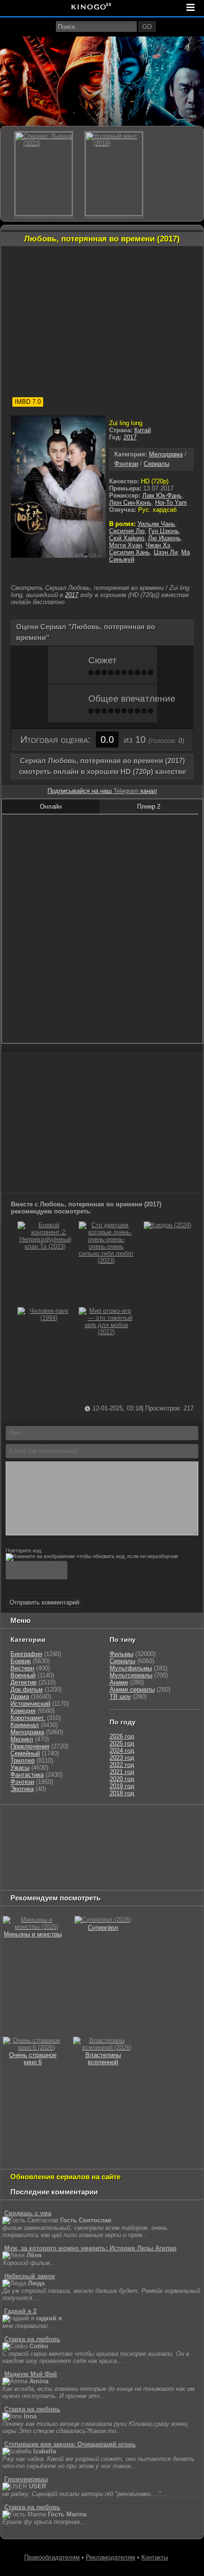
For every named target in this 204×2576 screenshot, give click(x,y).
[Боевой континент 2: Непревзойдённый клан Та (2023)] (45, 1246)
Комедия (23, 1711)
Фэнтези (126, 464)
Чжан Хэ (158, 545)
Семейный (25, 1753)
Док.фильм (27, 1689)
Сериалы (157, 464)
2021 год (122, 1772)
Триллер (23, 1760)
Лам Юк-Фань (162, 495)
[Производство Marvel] (44, 1868)
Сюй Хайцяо (127, 538)
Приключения (30, 1746)
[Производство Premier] (139, 1868)
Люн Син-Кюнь (130, 503)
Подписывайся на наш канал (102, 791)
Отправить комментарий (44, 1602)
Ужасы (20, 1768)
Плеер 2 (149, 807)
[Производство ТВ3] (167, 1821)
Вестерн (22, 1668)
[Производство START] (180, 1868)
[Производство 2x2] (145, 1821)
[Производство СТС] (46, 1821)
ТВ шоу (120, 1697)
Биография (26, 1654)
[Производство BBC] (22, 1845)
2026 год (122, 1736)
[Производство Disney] (182, 1857)
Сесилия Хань (130, 552)
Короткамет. (28, 1718)
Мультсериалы (131, 1675)
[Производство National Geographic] (158, 1833)
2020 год (122, 1779)
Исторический (30, 1704)
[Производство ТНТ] (17, 1833)
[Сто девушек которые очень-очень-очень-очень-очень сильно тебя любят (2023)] (106, 1261)
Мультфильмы (131, 1668)
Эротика (22, 1789)
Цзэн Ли (166, 552)
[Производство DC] (12, 1868)
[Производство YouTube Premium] (58, 1833)
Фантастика (27, 1775)
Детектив (23, 1682)
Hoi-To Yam (171, 503)
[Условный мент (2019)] (114, 174)
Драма (20, 1697)
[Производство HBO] (98, 1857)
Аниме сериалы (132, 1689)
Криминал (25, 1725)
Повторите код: (24, 1551)
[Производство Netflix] (137, 1857)
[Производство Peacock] (27, 1880)
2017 (130, 437)
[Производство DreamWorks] (43, 1857)
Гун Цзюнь (164, 531)
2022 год (122, 1765)
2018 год (122, 1793)
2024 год (122, 1751)
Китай (143, 430)
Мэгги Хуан (125, 545)
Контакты (155, 2557)
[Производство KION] (77, 1821)
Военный (23, 1675)
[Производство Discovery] (108, 1833)
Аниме (119, 1682)
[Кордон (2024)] (167, 1225)
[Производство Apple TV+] (128, 1845)
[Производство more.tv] (89, 1868)
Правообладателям (52, 2557)
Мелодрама (166, 454)
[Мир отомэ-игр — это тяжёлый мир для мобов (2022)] (106, 1332)
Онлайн (51, 807)
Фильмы (121, 1654)
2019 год (122, 1786)
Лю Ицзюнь (164, 538)
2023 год (122, 1758)
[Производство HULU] (17, 1821)
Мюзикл (22, 1739)
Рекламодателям (111, 2557)
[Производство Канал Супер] (113, 1880)
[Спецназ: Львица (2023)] (44, 174)
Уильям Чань (156, 524)
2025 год (122, 1743)
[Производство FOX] (56, 1845)
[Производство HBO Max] (70, 1880)
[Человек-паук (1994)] (45, 1318)
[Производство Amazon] (89, 1845)
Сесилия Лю (127, 531)
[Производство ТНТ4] (113, 1821)
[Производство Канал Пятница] (156, 1880)
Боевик (21, 1661)
